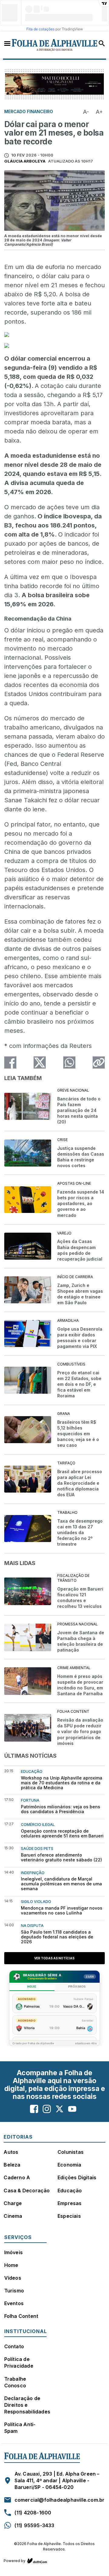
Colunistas (71, 2152)
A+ (99, 112)
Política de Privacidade (19, 2362)
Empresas (70, 2203)
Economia (69, 2165)
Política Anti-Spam (20, 2428)
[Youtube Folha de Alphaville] (72, 2109)
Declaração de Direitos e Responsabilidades (27, 2405)
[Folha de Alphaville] (55, 45)
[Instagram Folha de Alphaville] (47, 2109)
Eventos (14, 2303)
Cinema (13, 2216)
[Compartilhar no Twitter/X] (40, 1062)
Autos (11, 2152)
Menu (7, 43)
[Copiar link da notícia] (99, 1062)
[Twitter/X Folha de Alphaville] (59, 2109)
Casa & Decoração (27, 2190)
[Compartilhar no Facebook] (10, 1062)
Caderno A (17, 2177)
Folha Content (21, 2316)
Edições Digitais (77, 2177)
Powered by (15, 2561)
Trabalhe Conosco (15, 2382)
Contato (14, 2346)
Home (11, 2265)
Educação (70, 2190)
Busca (102, 43)
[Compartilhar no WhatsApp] (69, 1062)
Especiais (69, 2216)
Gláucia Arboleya (25, 161)
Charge (13, 2203)
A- (86, 112)
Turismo (14, 2291)
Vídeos (13, 2278)
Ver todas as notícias (54, 1958)
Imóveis (13, 2252)
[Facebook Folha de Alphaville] (34, 2109)
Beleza (12, 2165)
